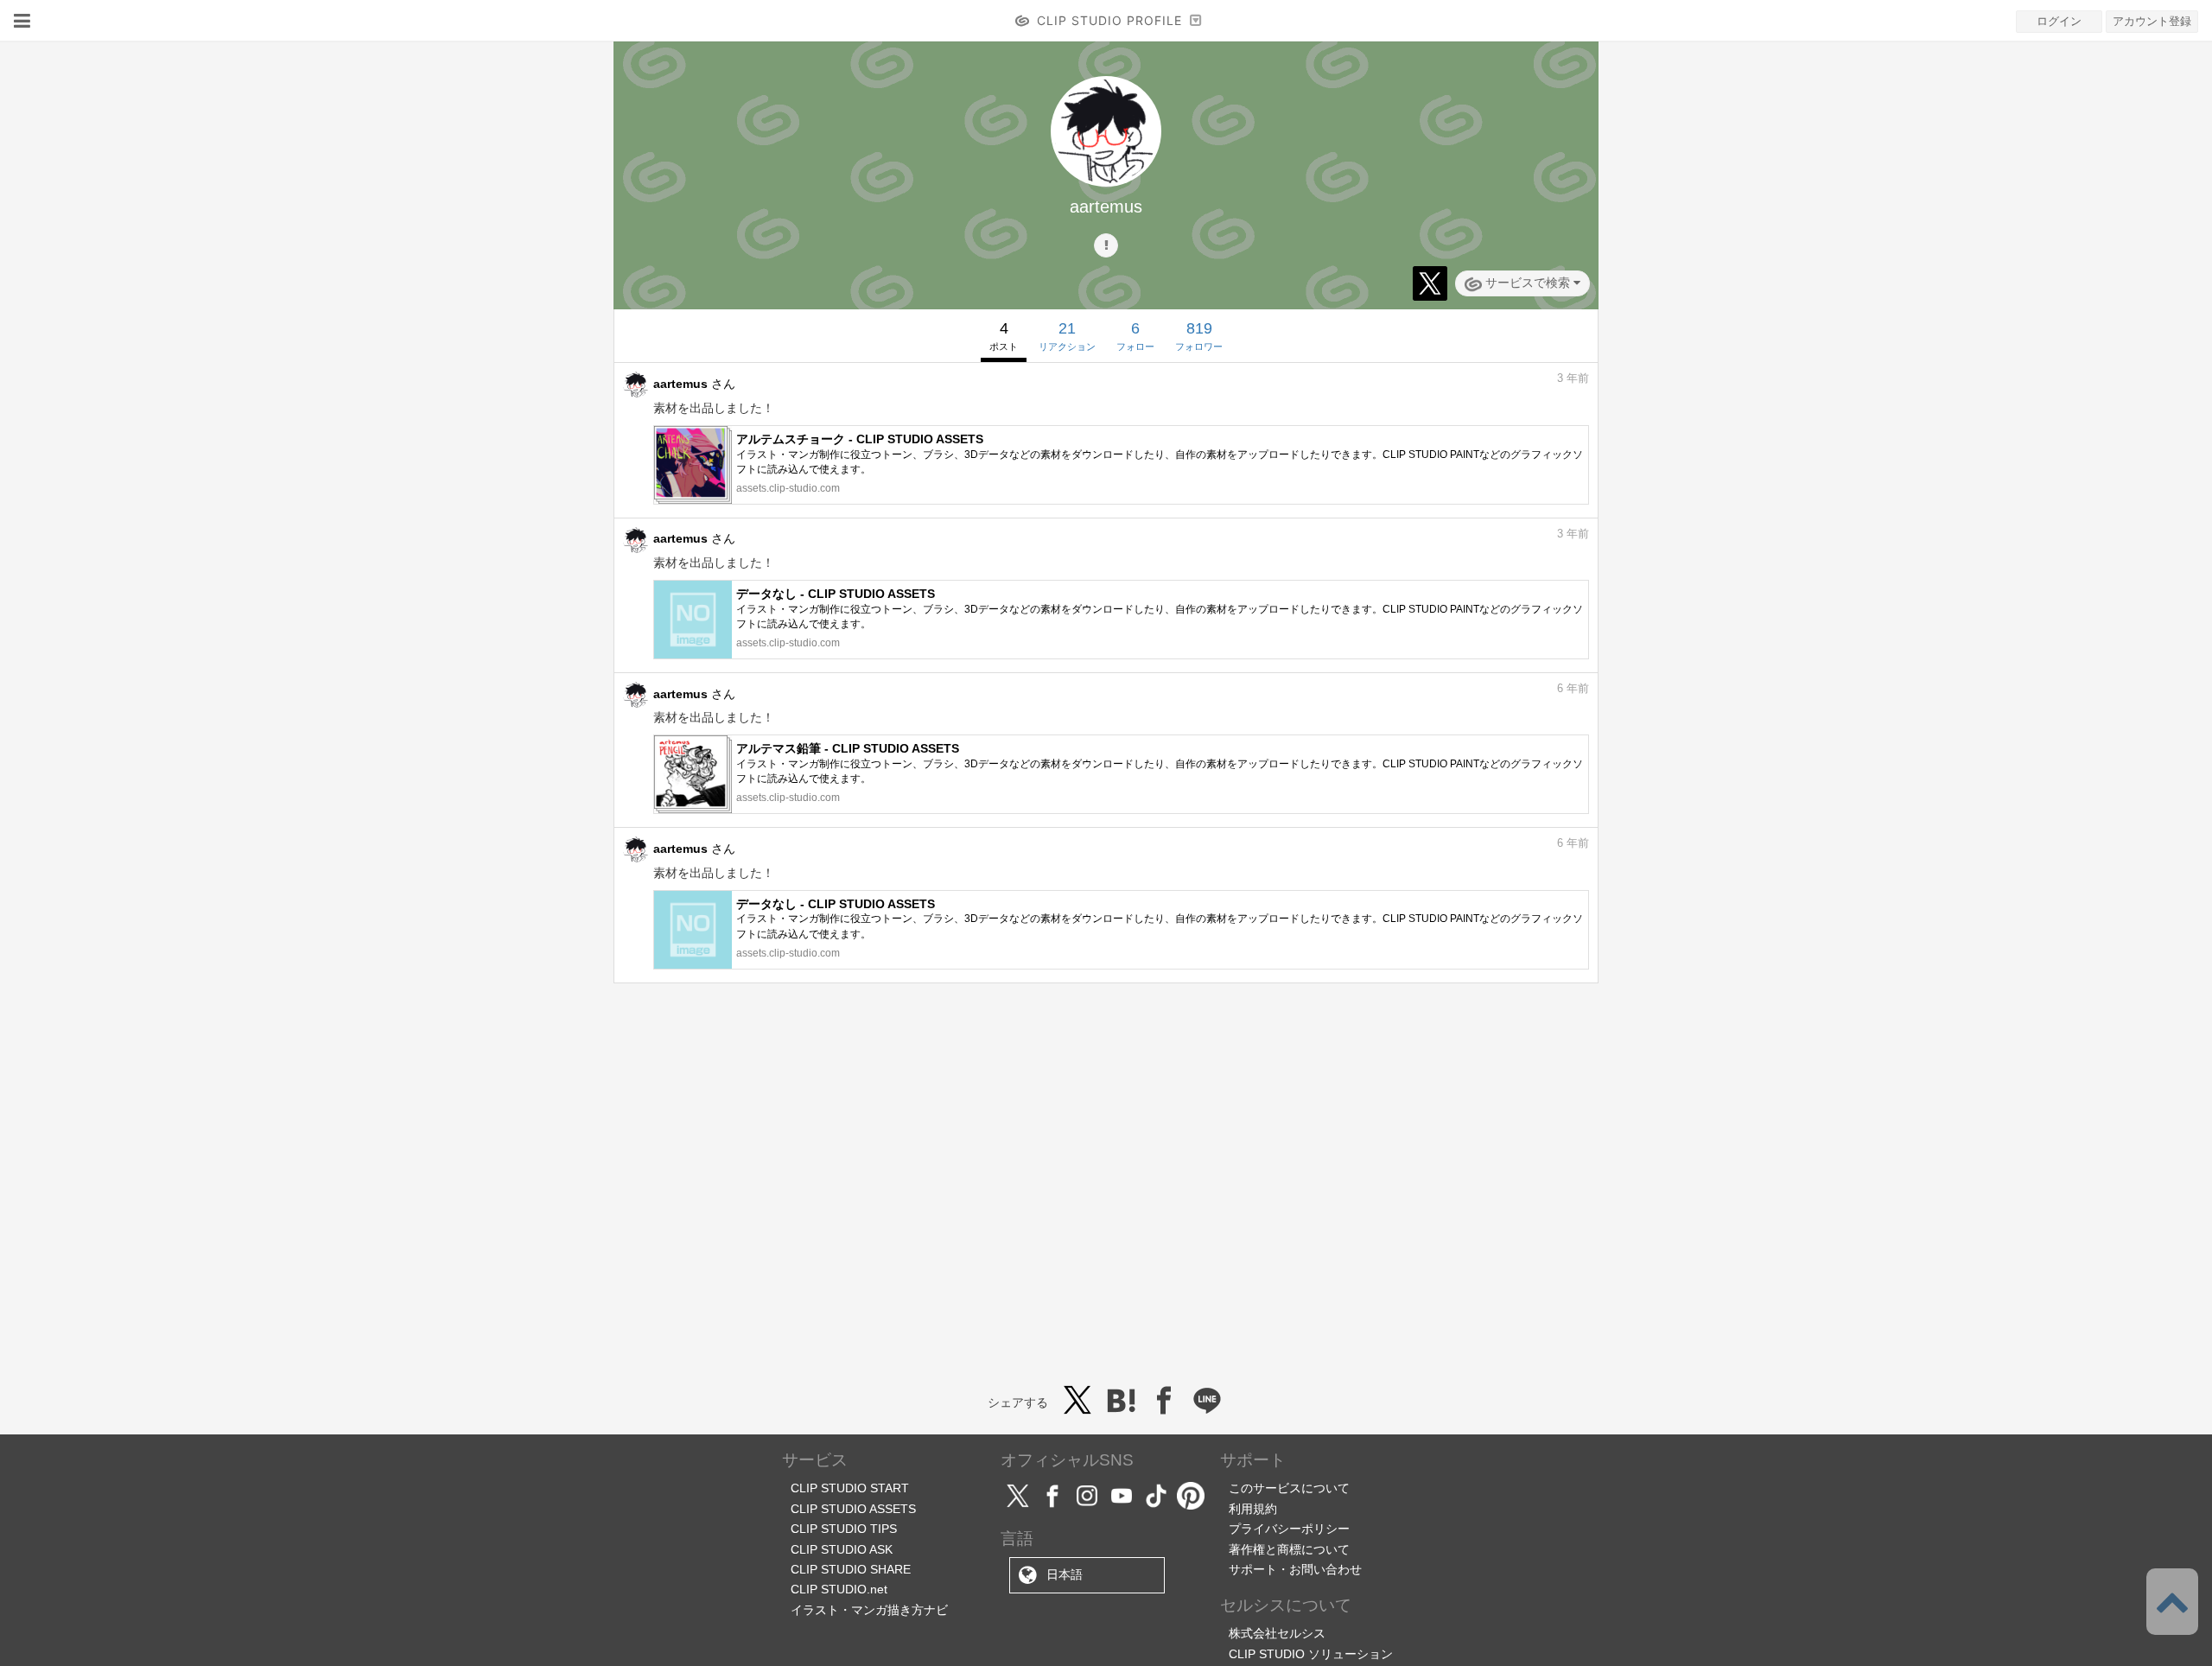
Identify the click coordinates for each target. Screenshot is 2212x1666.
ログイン (2059, 21)
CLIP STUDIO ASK (842, 1549)
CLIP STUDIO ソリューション (1311, 1654)
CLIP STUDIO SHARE (851, 1569)
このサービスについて (1289, 1488)
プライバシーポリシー (1289, 1529)
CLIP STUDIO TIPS (844, 1529)
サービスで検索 (1528, 283)
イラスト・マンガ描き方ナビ (869, 1610)
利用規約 (1253, 1509)
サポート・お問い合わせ (1295, 1569)
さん (694, 384)
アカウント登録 (2152, 21)
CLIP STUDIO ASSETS (853, 1509)
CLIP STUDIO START (850, 1488)
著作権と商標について (1289, 1549)
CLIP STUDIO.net (839, 1589)
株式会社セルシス (1277, 1633)
